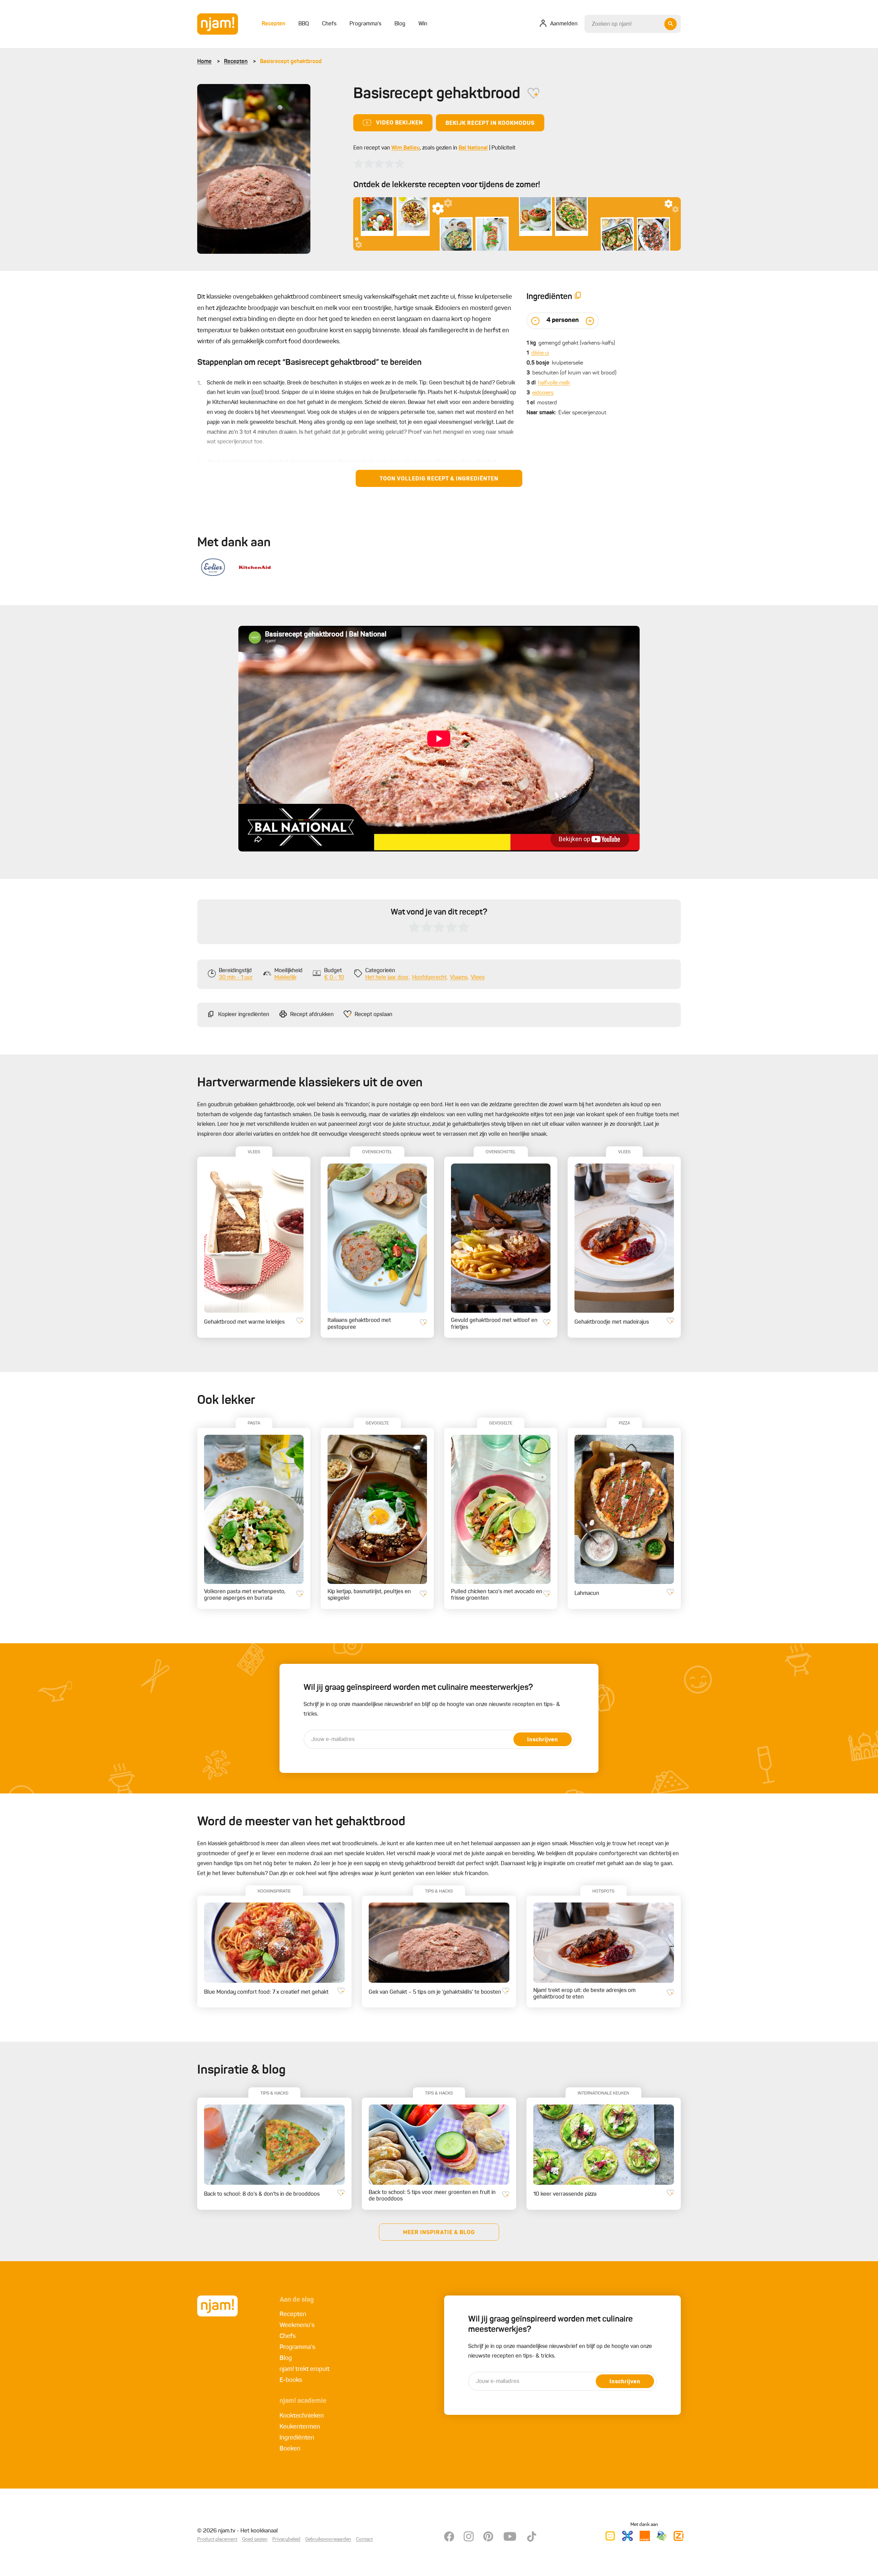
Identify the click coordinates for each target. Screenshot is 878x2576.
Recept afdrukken (312, 1015)
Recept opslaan (373, 1015)
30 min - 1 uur (236, 978)
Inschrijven (543, 1740)
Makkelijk (285, 978)
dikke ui (540, 353)
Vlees (478, 978)
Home (204, 62)
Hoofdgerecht (429, 978)
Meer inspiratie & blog (439, 2233)
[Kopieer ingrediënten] (578, 297)
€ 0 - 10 (334, 978)
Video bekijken (399, 123)
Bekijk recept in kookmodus (490, 123)
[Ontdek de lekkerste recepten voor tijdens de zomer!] (517, 224)
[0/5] (379, 164)
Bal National (473, 148)
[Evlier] (213, 567)
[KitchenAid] (255, 567)
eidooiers (543, 393)
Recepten (236, 62)
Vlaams (459, 978)
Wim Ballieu (406, 148)
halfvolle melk (554, 383)
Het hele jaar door (387, 978)
